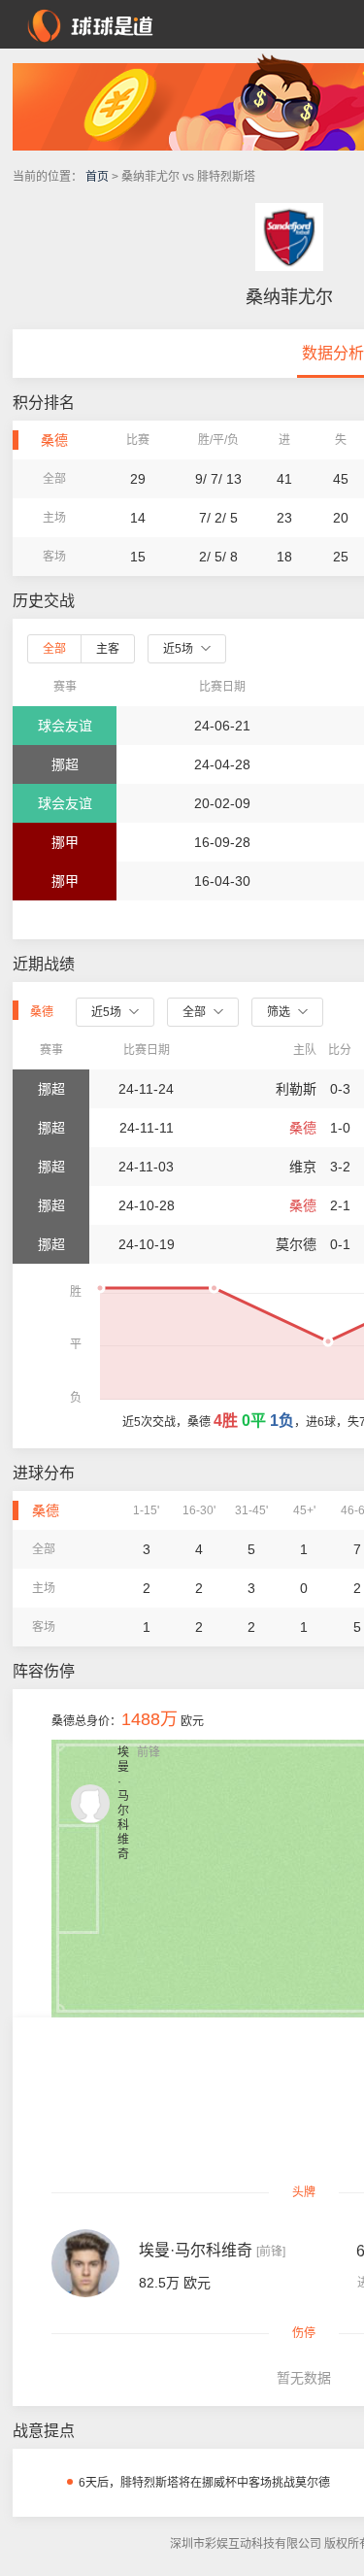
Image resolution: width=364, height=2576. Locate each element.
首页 (97, 177)
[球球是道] (90, 23)
